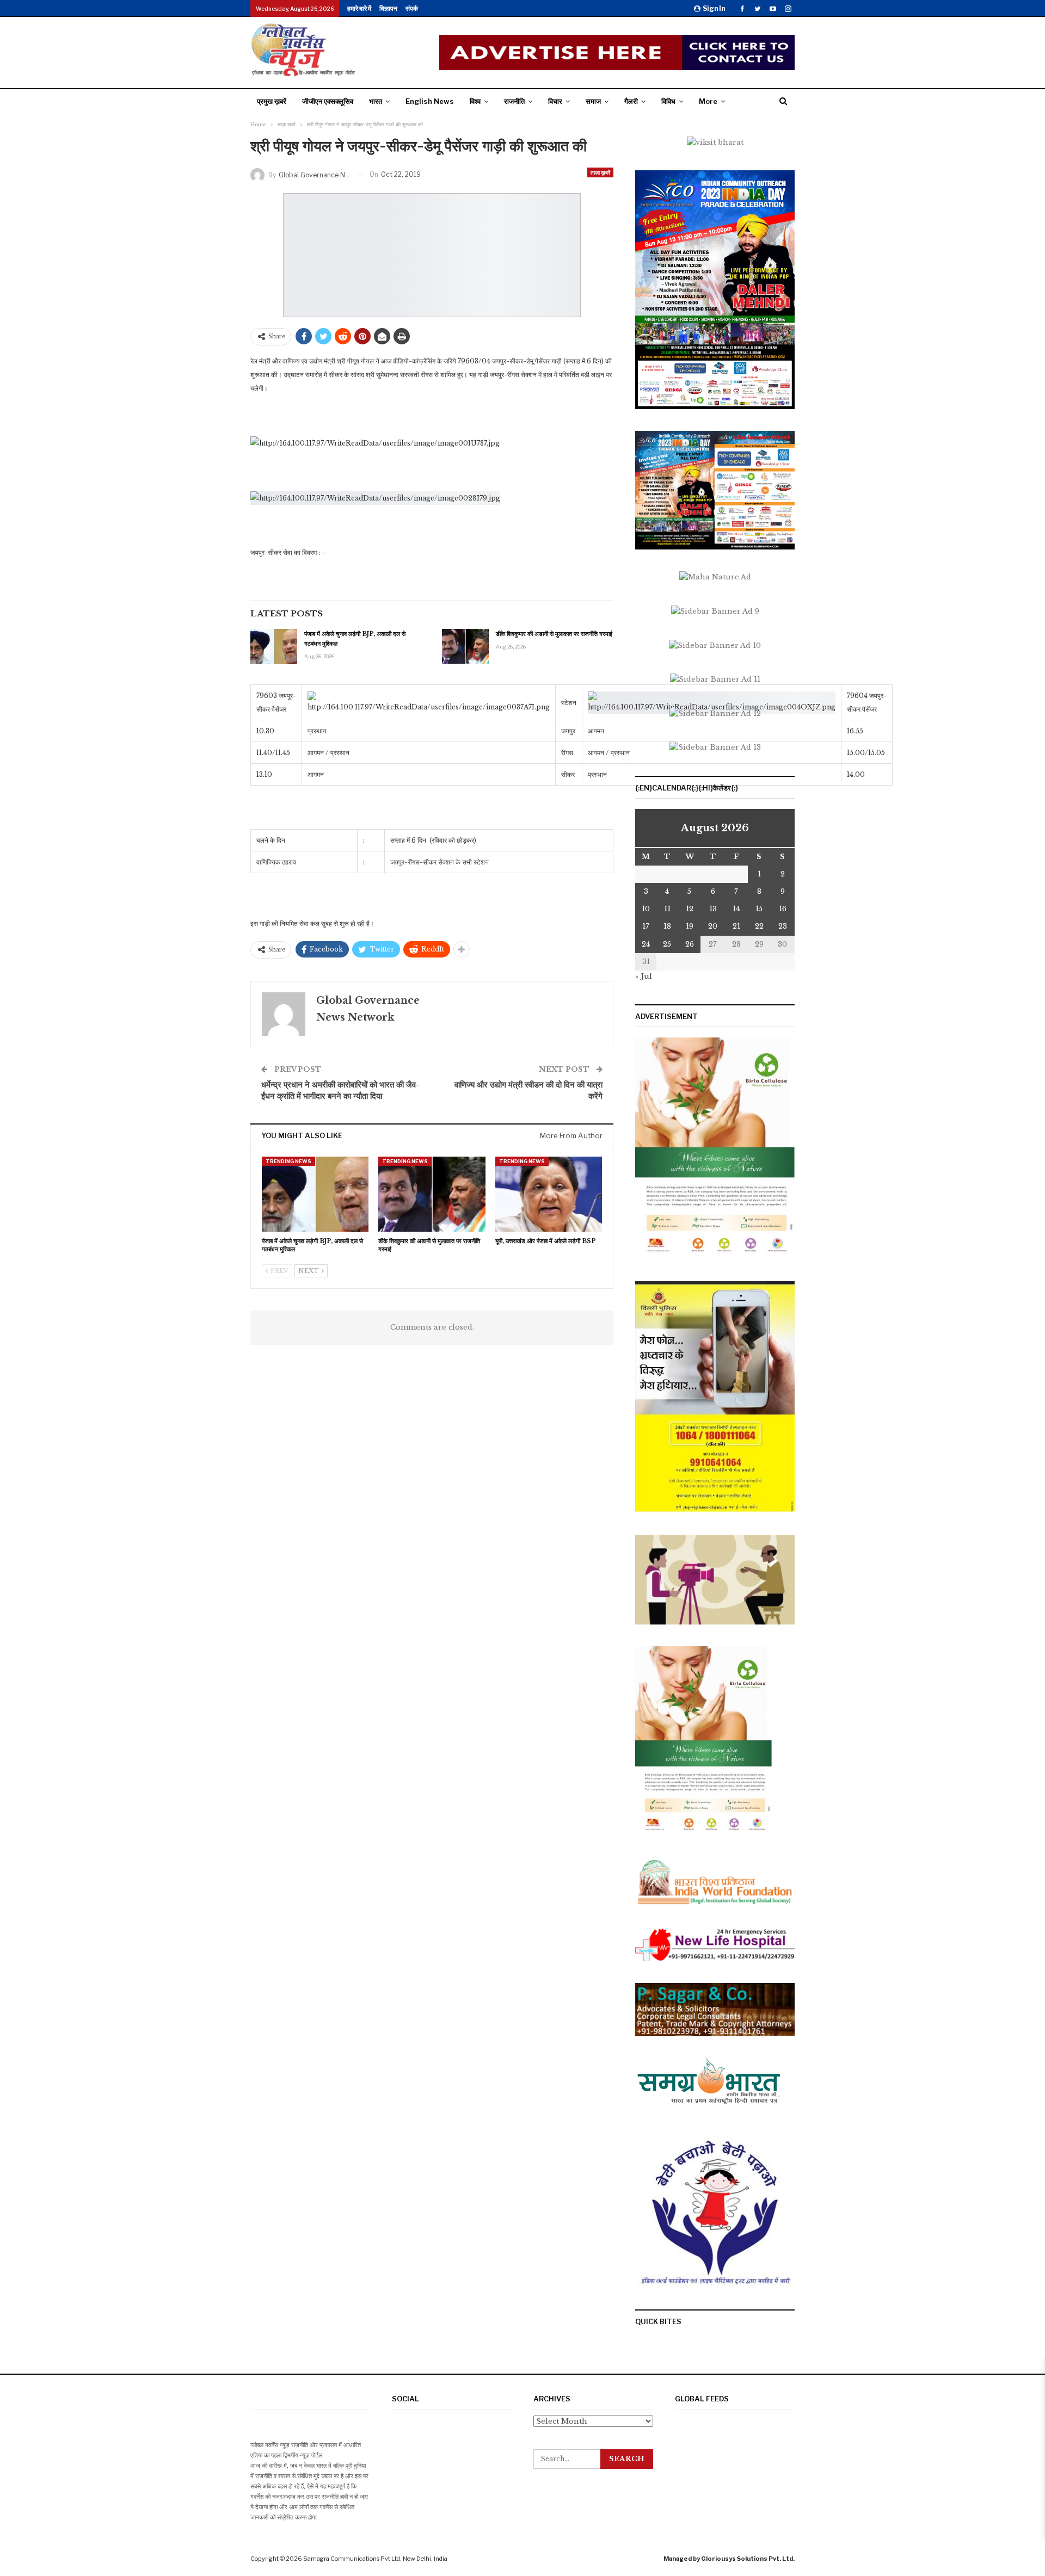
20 (713, 926)
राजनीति (514, 101)
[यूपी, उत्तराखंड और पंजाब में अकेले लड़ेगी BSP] (549, 1194)
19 (690, 926)
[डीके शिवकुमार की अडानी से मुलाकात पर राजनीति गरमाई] (465, 646)
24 (646, 944)
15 (759, 909)
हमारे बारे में (359, 8)
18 (667, 926)
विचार (555, 101)
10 (646, 909)
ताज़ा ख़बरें (600, 172)
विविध (668, 101)
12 (690, 909)
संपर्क (412, 8)
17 (646, 926)
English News (430, 101)
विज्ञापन (388, 8)
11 (667, 909)
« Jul (644, 976)
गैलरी (631, 101)
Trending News (288, 1161)
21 (736, 926)
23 (783, 926)
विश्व (475, 101)
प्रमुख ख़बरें (272, 101)
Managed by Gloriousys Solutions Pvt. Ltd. (729, 2559)
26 (690, 944)
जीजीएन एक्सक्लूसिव (328, 101)
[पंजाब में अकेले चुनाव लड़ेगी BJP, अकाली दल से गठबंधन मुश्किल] (274, 646)
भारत (376, 101)
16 (783, 909)
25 (667, 944)
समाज (593, 101)
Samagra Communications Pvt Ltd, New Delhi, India (375, 2559)
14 (736, 909)
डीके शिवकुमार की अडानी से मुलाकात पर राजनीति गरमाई (554, 634)
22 (759, 926)
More (708, 101)
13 (713, 909)
